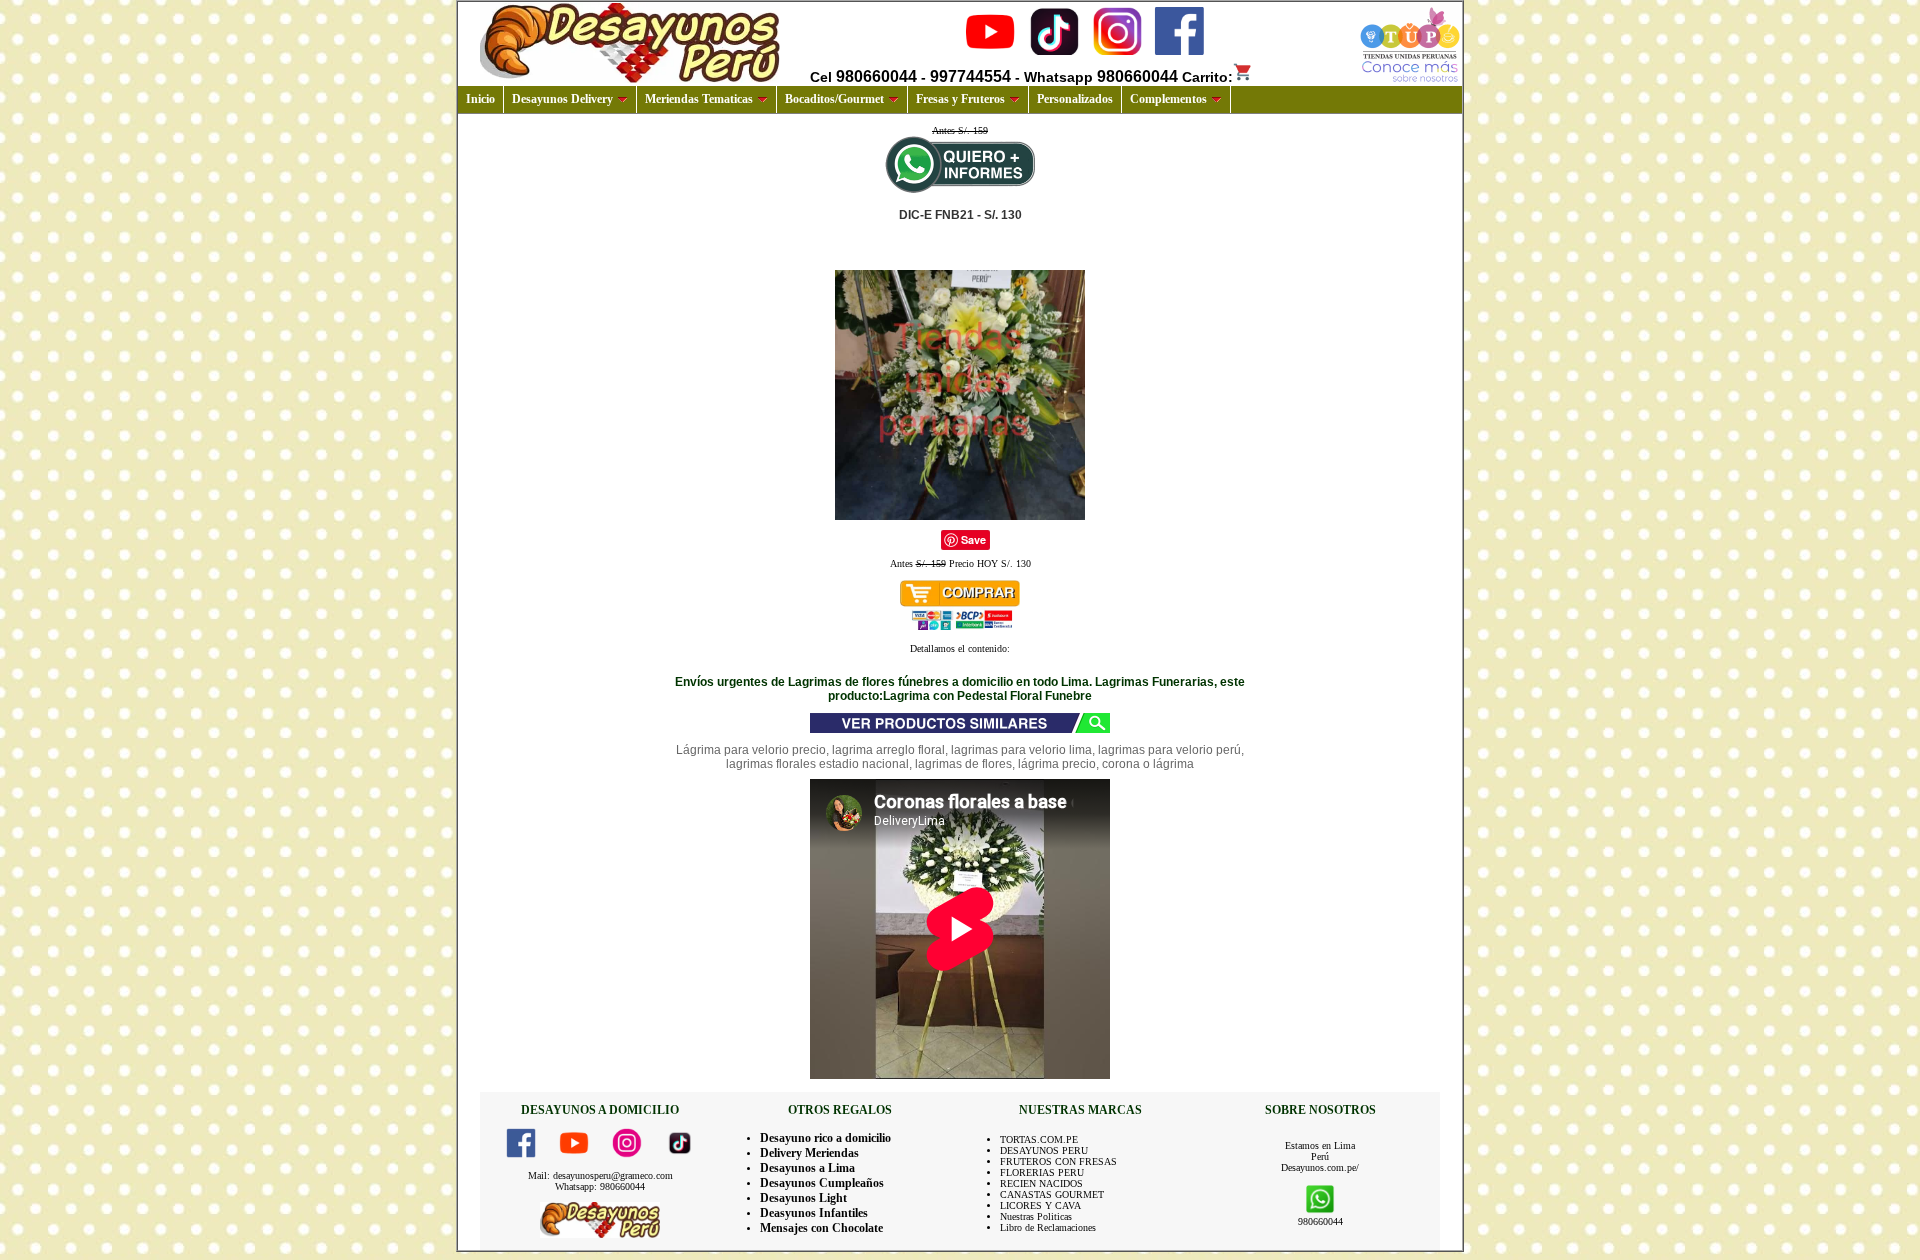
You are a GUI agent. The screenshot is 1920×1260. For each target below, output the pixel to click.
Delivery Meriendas (809, 1153)
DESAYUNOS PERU (1044, 1150)
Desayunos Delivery (562, 99)
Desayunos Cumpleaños (822, 1183)
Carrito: (1207, 77)
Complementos (1168, 99)
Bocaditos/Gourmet (834, 99)
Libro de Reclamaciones (1048, 1227)
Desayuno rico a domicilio (825, 1138)
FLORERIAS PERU (1042, 1172)
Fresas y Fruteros (960, 99)
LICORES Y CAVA (1040, 1205)
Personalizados (1075, 99)
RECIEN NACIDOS (1041, 1183)
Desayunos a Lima (807, 1168)
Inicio (480, 99)
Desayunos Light (803, 1198)
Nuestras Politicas (1036, 1216)
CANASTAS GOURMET (1052, 1194)
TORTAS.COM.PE (1039, 1139)
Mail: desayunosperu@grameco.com (600, 1175)
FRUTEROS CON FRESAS (1058, 1161)
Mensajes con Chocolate (821, 1228)
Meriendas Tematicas (699, 99)
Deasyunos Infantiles (814, 1213)
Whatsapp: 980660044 (600, 1186)
